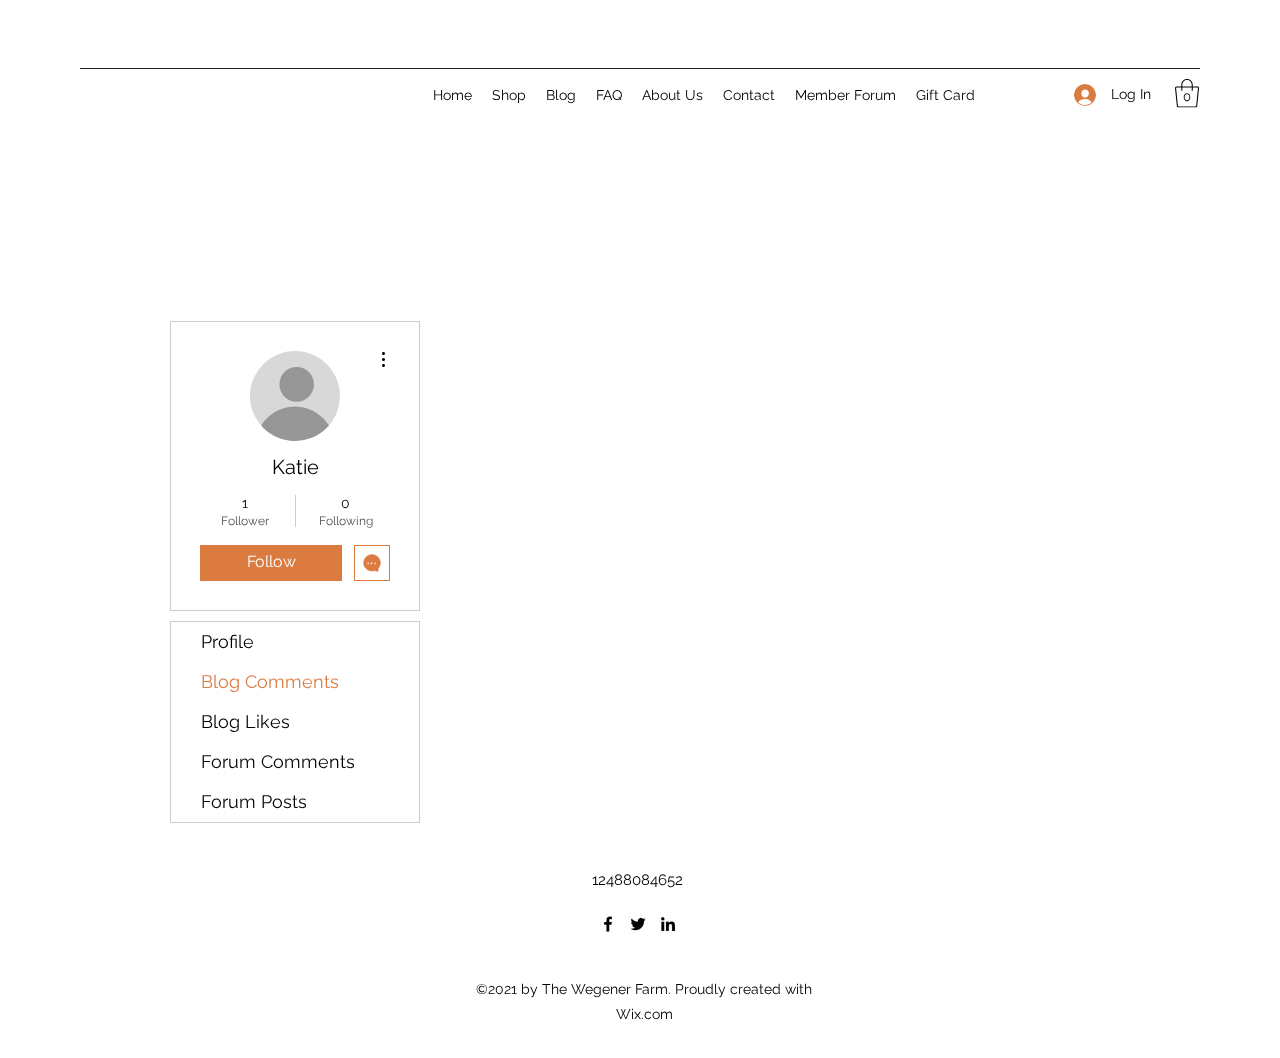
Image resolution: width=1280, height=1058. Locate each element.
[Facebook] (608, 924)
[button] (1187, 93)
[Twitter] (638, 924)
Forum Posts (254, 801)
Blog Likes (245, 721)
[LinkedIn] (668, 924)
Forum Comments (278, 761)
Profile (227, 641)
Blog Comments (270, 681)
